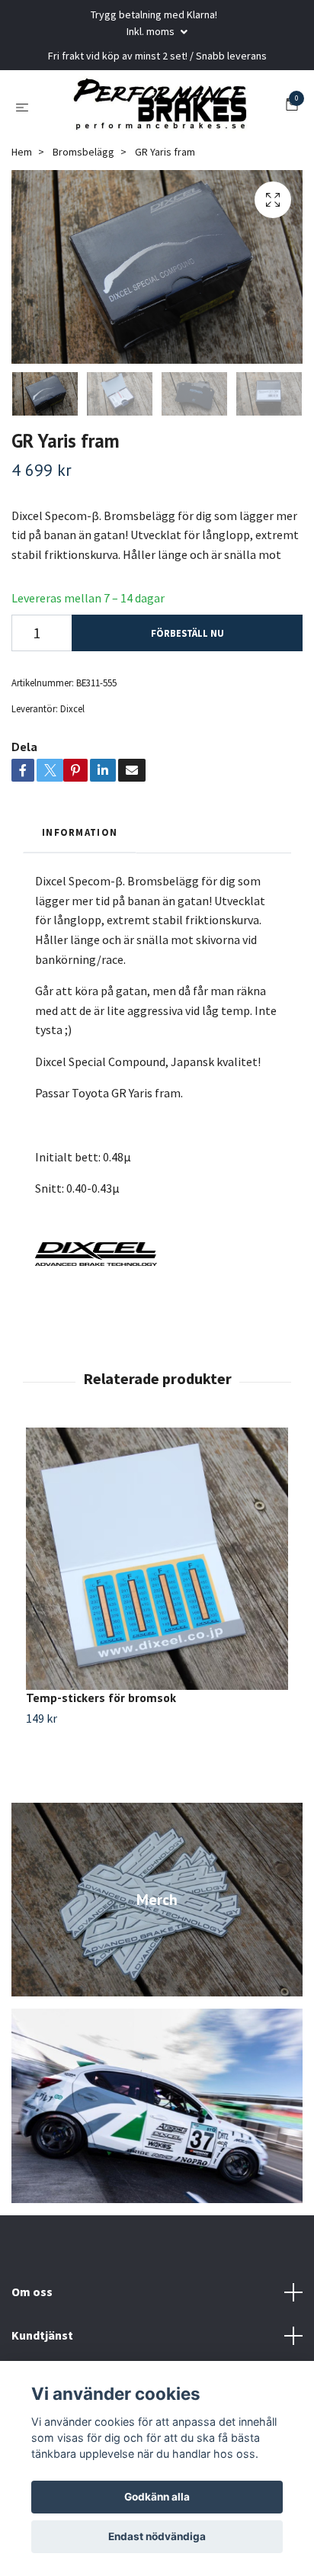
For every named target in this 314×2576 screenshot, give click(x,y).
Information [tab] (80, 832)
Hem (22, 152)
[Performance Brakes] (160, 107)
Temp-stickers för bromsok (101, 1698)
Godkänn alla (157, 2497)
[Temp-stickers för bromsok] (157, 1559)
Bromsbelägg (83, 152)
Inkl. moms (152, 31)
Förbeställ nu (187, 633)
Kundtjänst (42, 2335)
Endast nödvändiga (157, 2536)
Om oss (32, 2292)
